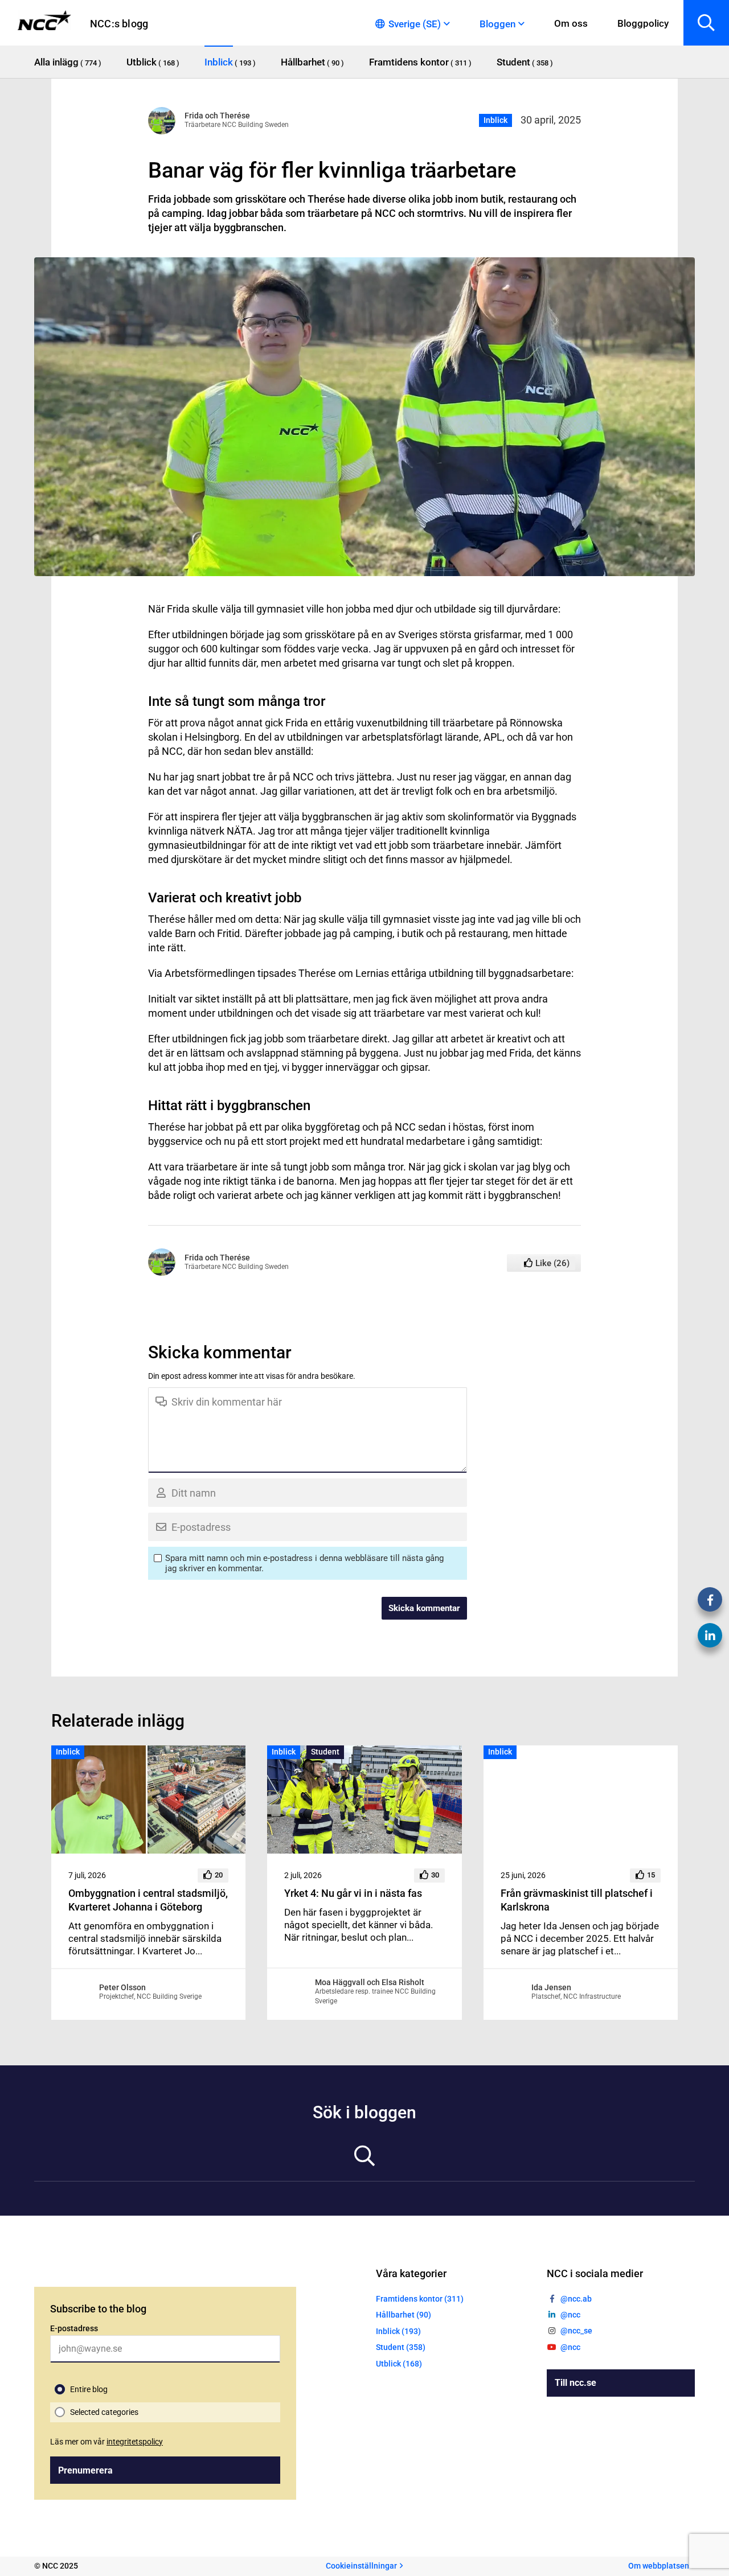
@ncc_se (576, 2331)
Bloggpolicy (643, 23)
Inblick (495, 120)
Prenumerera (85, 2470)
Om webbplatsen (659, 2566)
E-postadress (74, 2328)
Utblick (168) (399, 2364)
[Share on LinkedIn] (710, 1635)
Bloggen (497, 24)
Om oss (571, 23)
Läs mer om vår (107, 2442)
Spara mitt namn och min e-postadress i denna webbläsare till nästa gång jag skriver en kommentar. (304, 1563)
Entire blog (89, 2389)
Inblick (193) (398, 2331)
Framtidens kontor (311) (420, 2299)
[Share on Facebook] (710, 1599)
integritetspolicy (135, 2442)
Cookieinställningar (361, 2566)
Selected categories (104, 2412)
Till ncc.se (576, 2383)
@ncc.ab (576, 2299)
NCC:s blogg (119, 24)
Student (325, 1752)
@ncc (570, 2315)
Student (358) (401, 2347)
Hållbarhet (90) (404, 2315)
